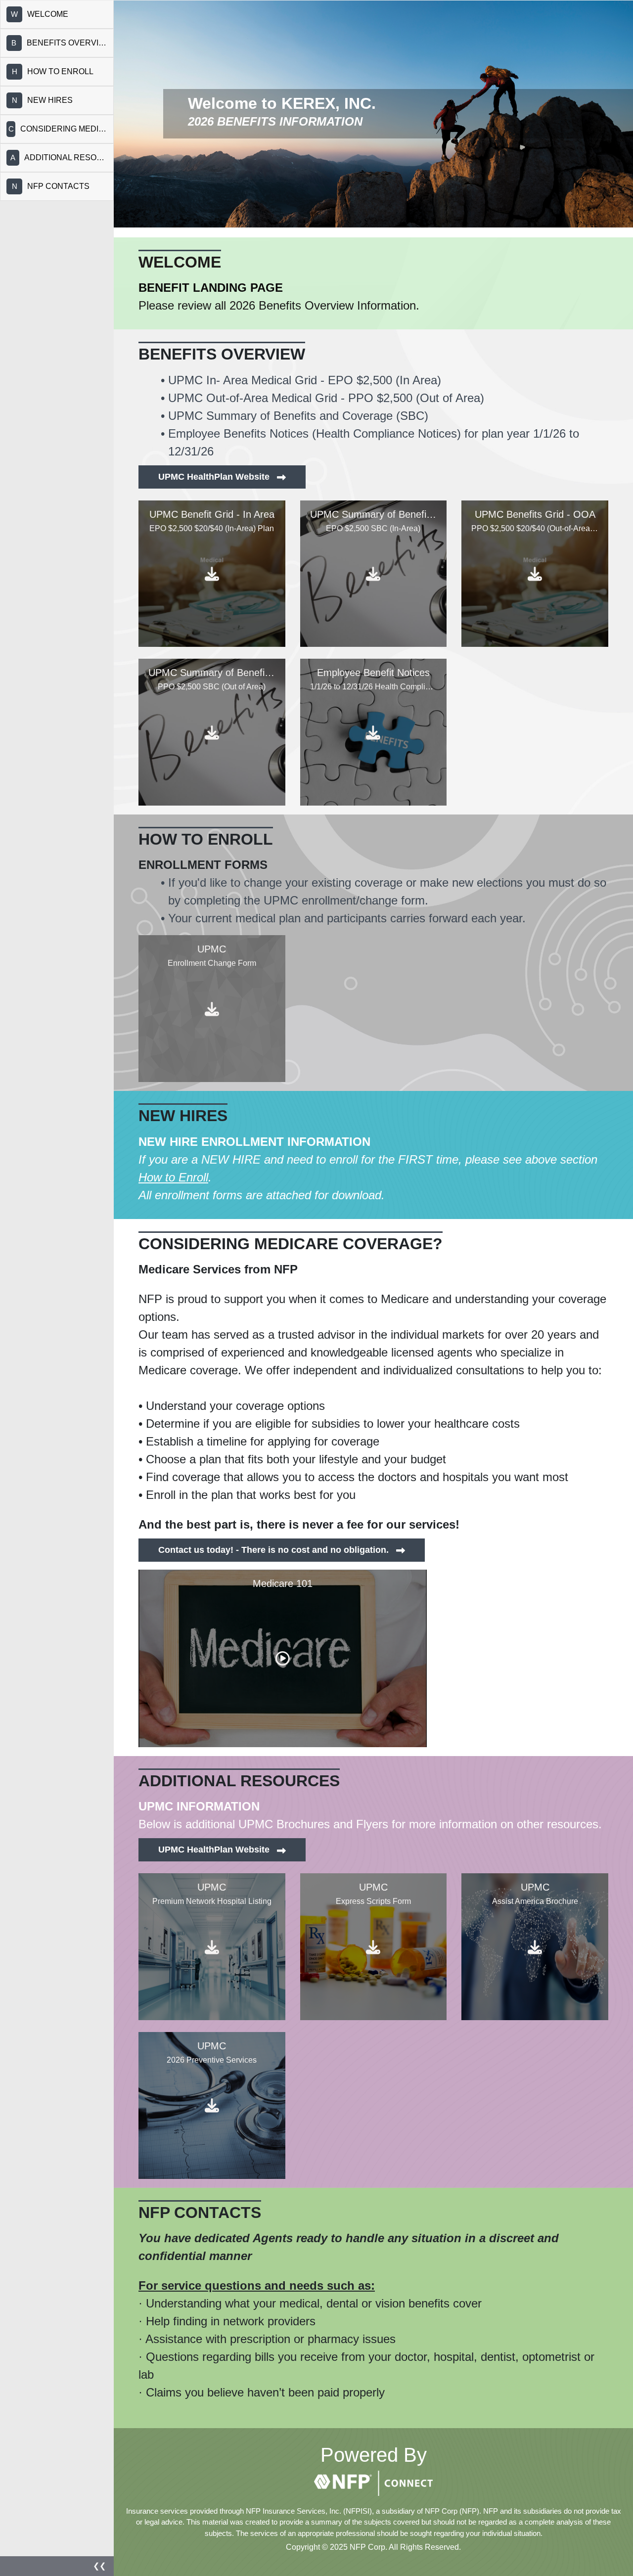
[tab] (57, 14)
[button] (57, 2566)
